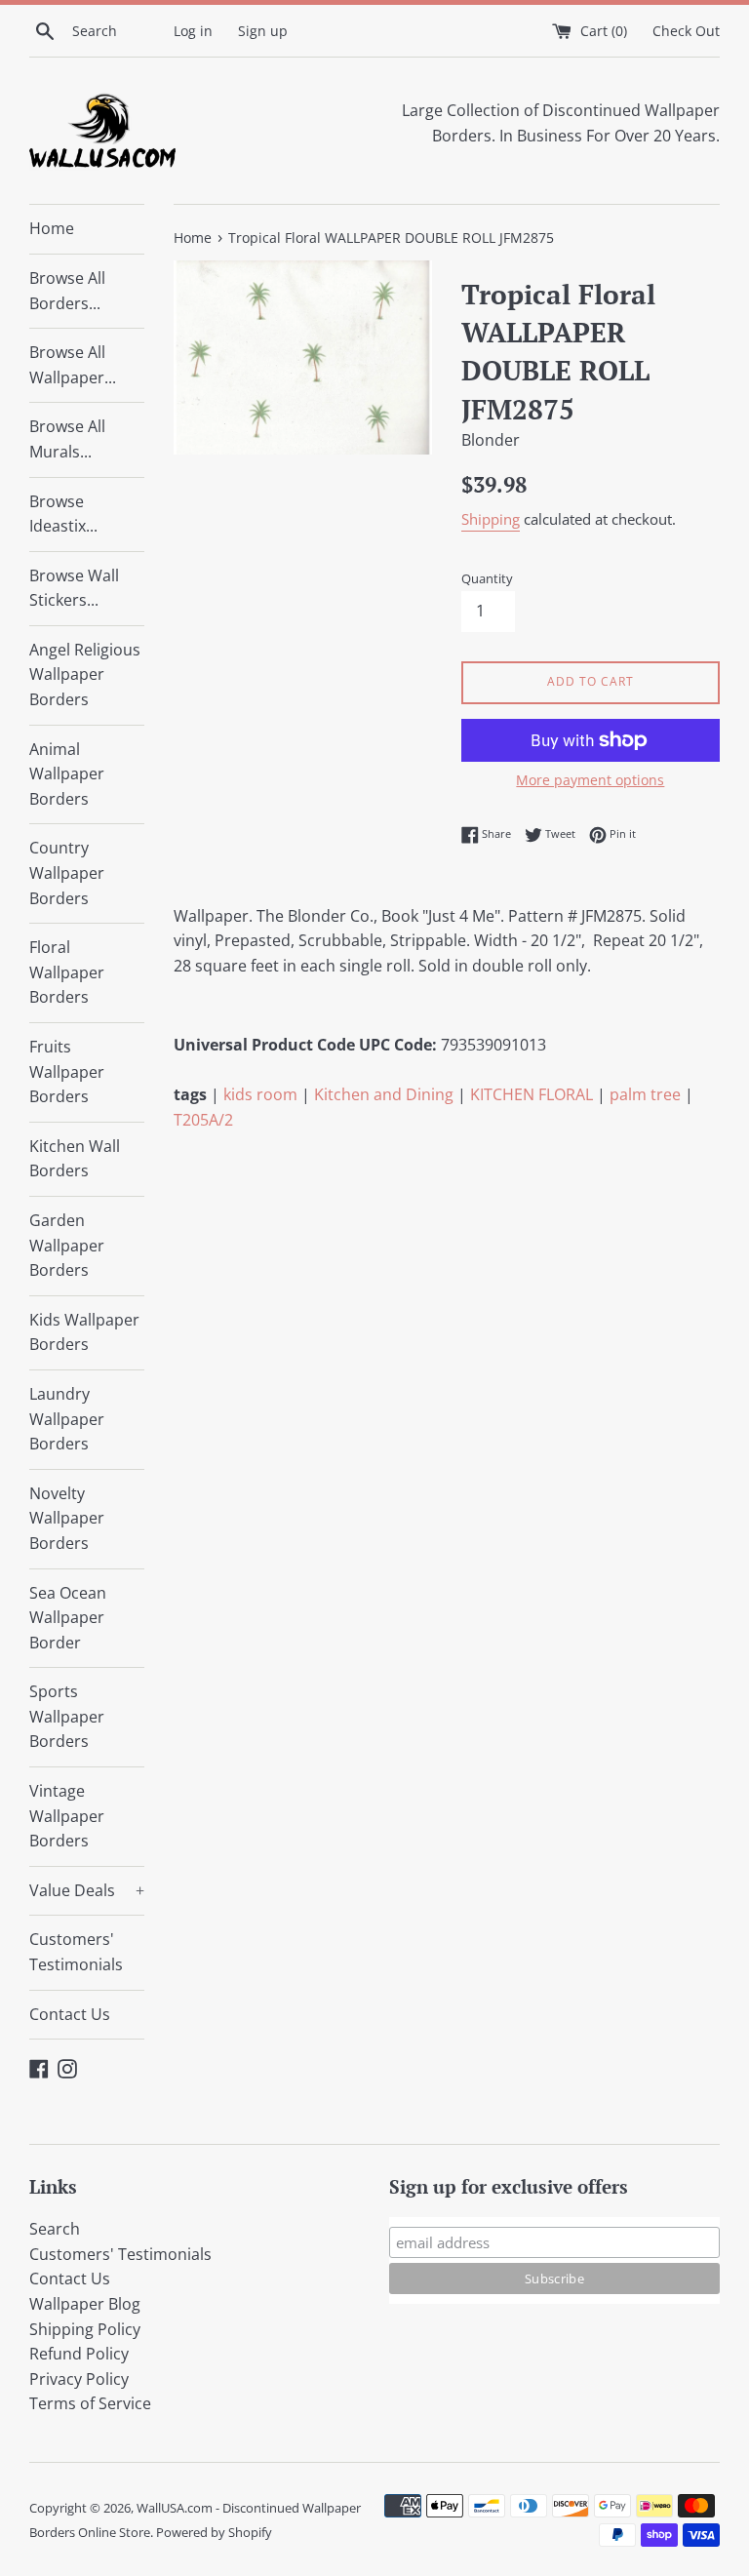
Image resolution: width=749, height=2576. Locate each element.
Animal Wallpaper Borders (67, 774)
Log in (193, 31)
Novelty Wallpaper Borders (67, 1518)
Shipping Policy (85, 2329)
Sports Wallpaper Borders (67, 1716)
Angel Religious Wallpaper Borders (85, 674)
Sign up (263, 31)
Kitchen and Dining (384, 1094)
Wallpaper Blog (85, 2304)
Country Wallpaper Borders (67, 872)
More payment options (590, 780)
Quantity (487, 578)
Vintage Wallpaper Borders (67, 1816)
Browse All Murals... (67, 439)
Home (52, 228)
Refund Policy (79, 2354)
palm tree (645, 1094)
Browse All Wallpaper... (73, 365)
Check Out (686, 31)
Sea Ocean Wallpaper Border (68, 1618)
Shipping (491, 519)
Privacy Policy (79, 2379)
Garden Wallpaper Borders (67, 1245)
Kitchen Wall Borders (75, 1159)
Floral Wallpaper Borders (67, 972)
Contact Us (70, 2014)
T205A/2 (203, 1120)
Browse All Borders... (67, 291)
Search (55, 2229)
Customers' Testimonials (76, 1952)
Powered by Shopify (214, 2532)
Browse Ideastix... (63, 514)
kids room (260, 1094)
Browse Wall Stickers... (74, 588)
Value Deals (87, 1890)
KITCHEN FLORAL (532, 1094)
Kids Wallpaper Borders (84, 1332)
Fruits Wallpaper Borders (67, 1071)
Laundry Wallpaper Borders (67, 1419)
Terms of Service (90, 2403)
